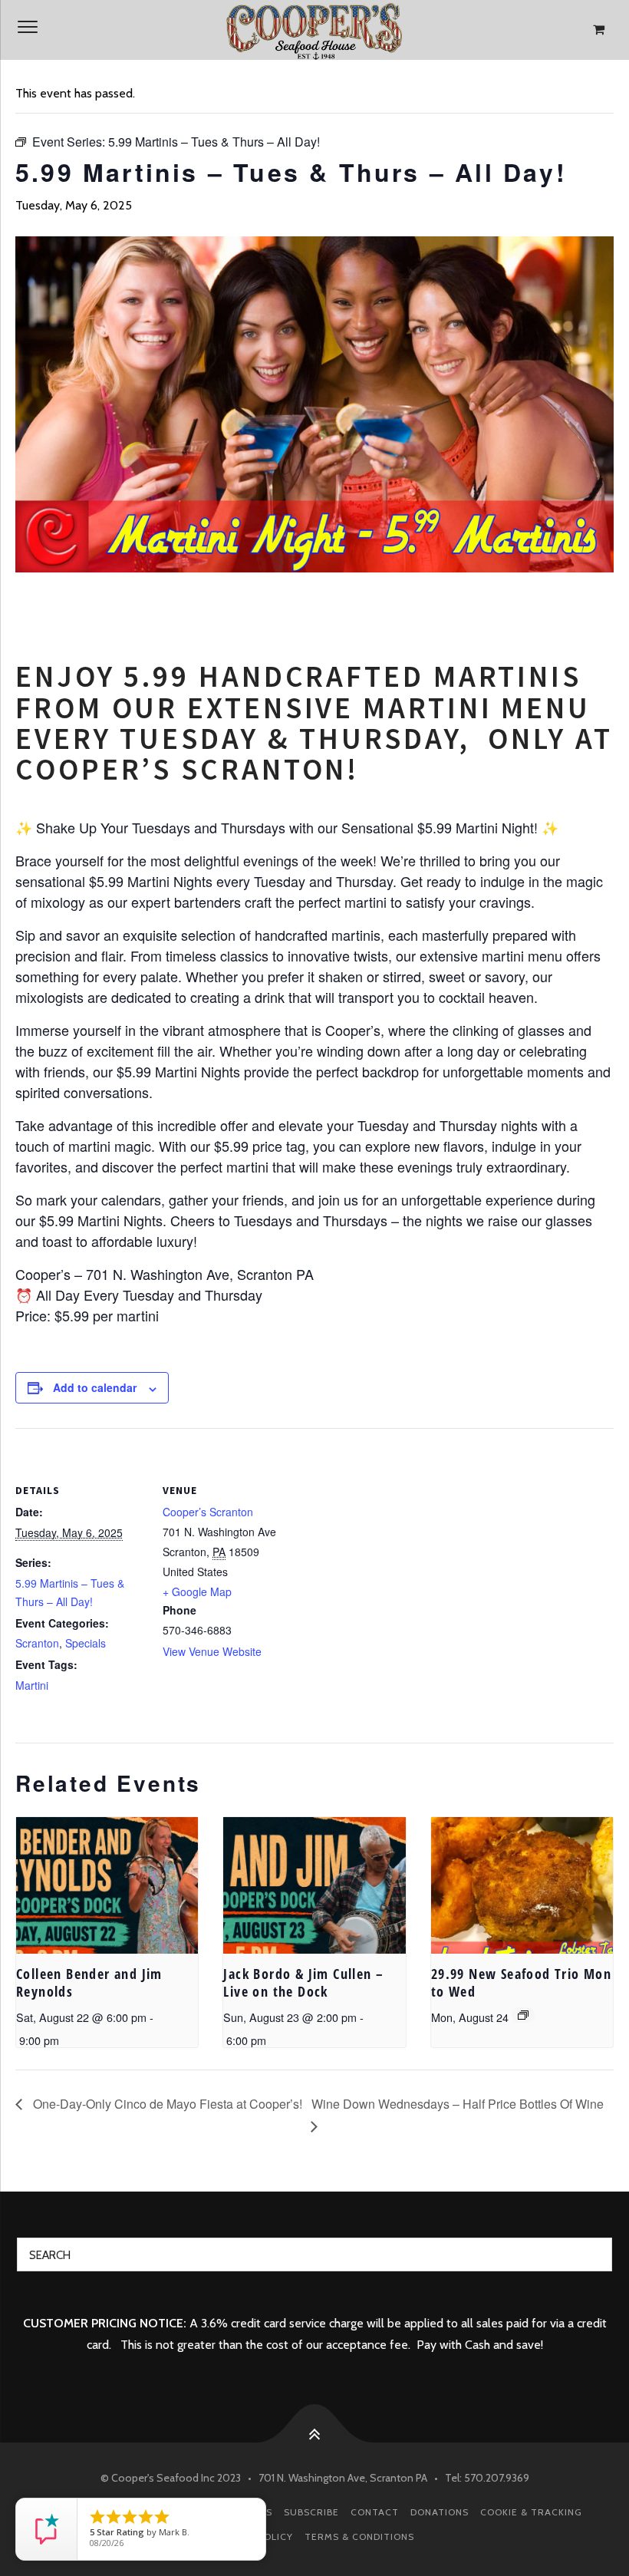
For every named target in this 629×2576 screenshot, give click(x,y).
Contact (375, 2512)
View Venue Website (212, 1651)
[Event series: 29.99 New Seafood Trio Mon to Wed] (523, 2015)
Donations (440, 2512)
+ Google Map (197, 1591)
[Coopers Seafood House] (314, 30)
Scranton (37, 1643)
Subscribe (311, 2512)
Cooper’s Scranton (208, 1512)
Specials (86, 1643)
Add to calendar (95, 1387)
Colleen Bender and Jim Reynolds (89, 1982)
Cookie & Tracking (531, 2512)
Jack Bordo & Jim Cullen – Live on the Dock (303, 1982)
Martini (32, 1685)
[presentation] (107, 1885)
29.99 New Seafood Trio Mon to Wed (521, 1982)
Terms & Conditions (359, 2536)
